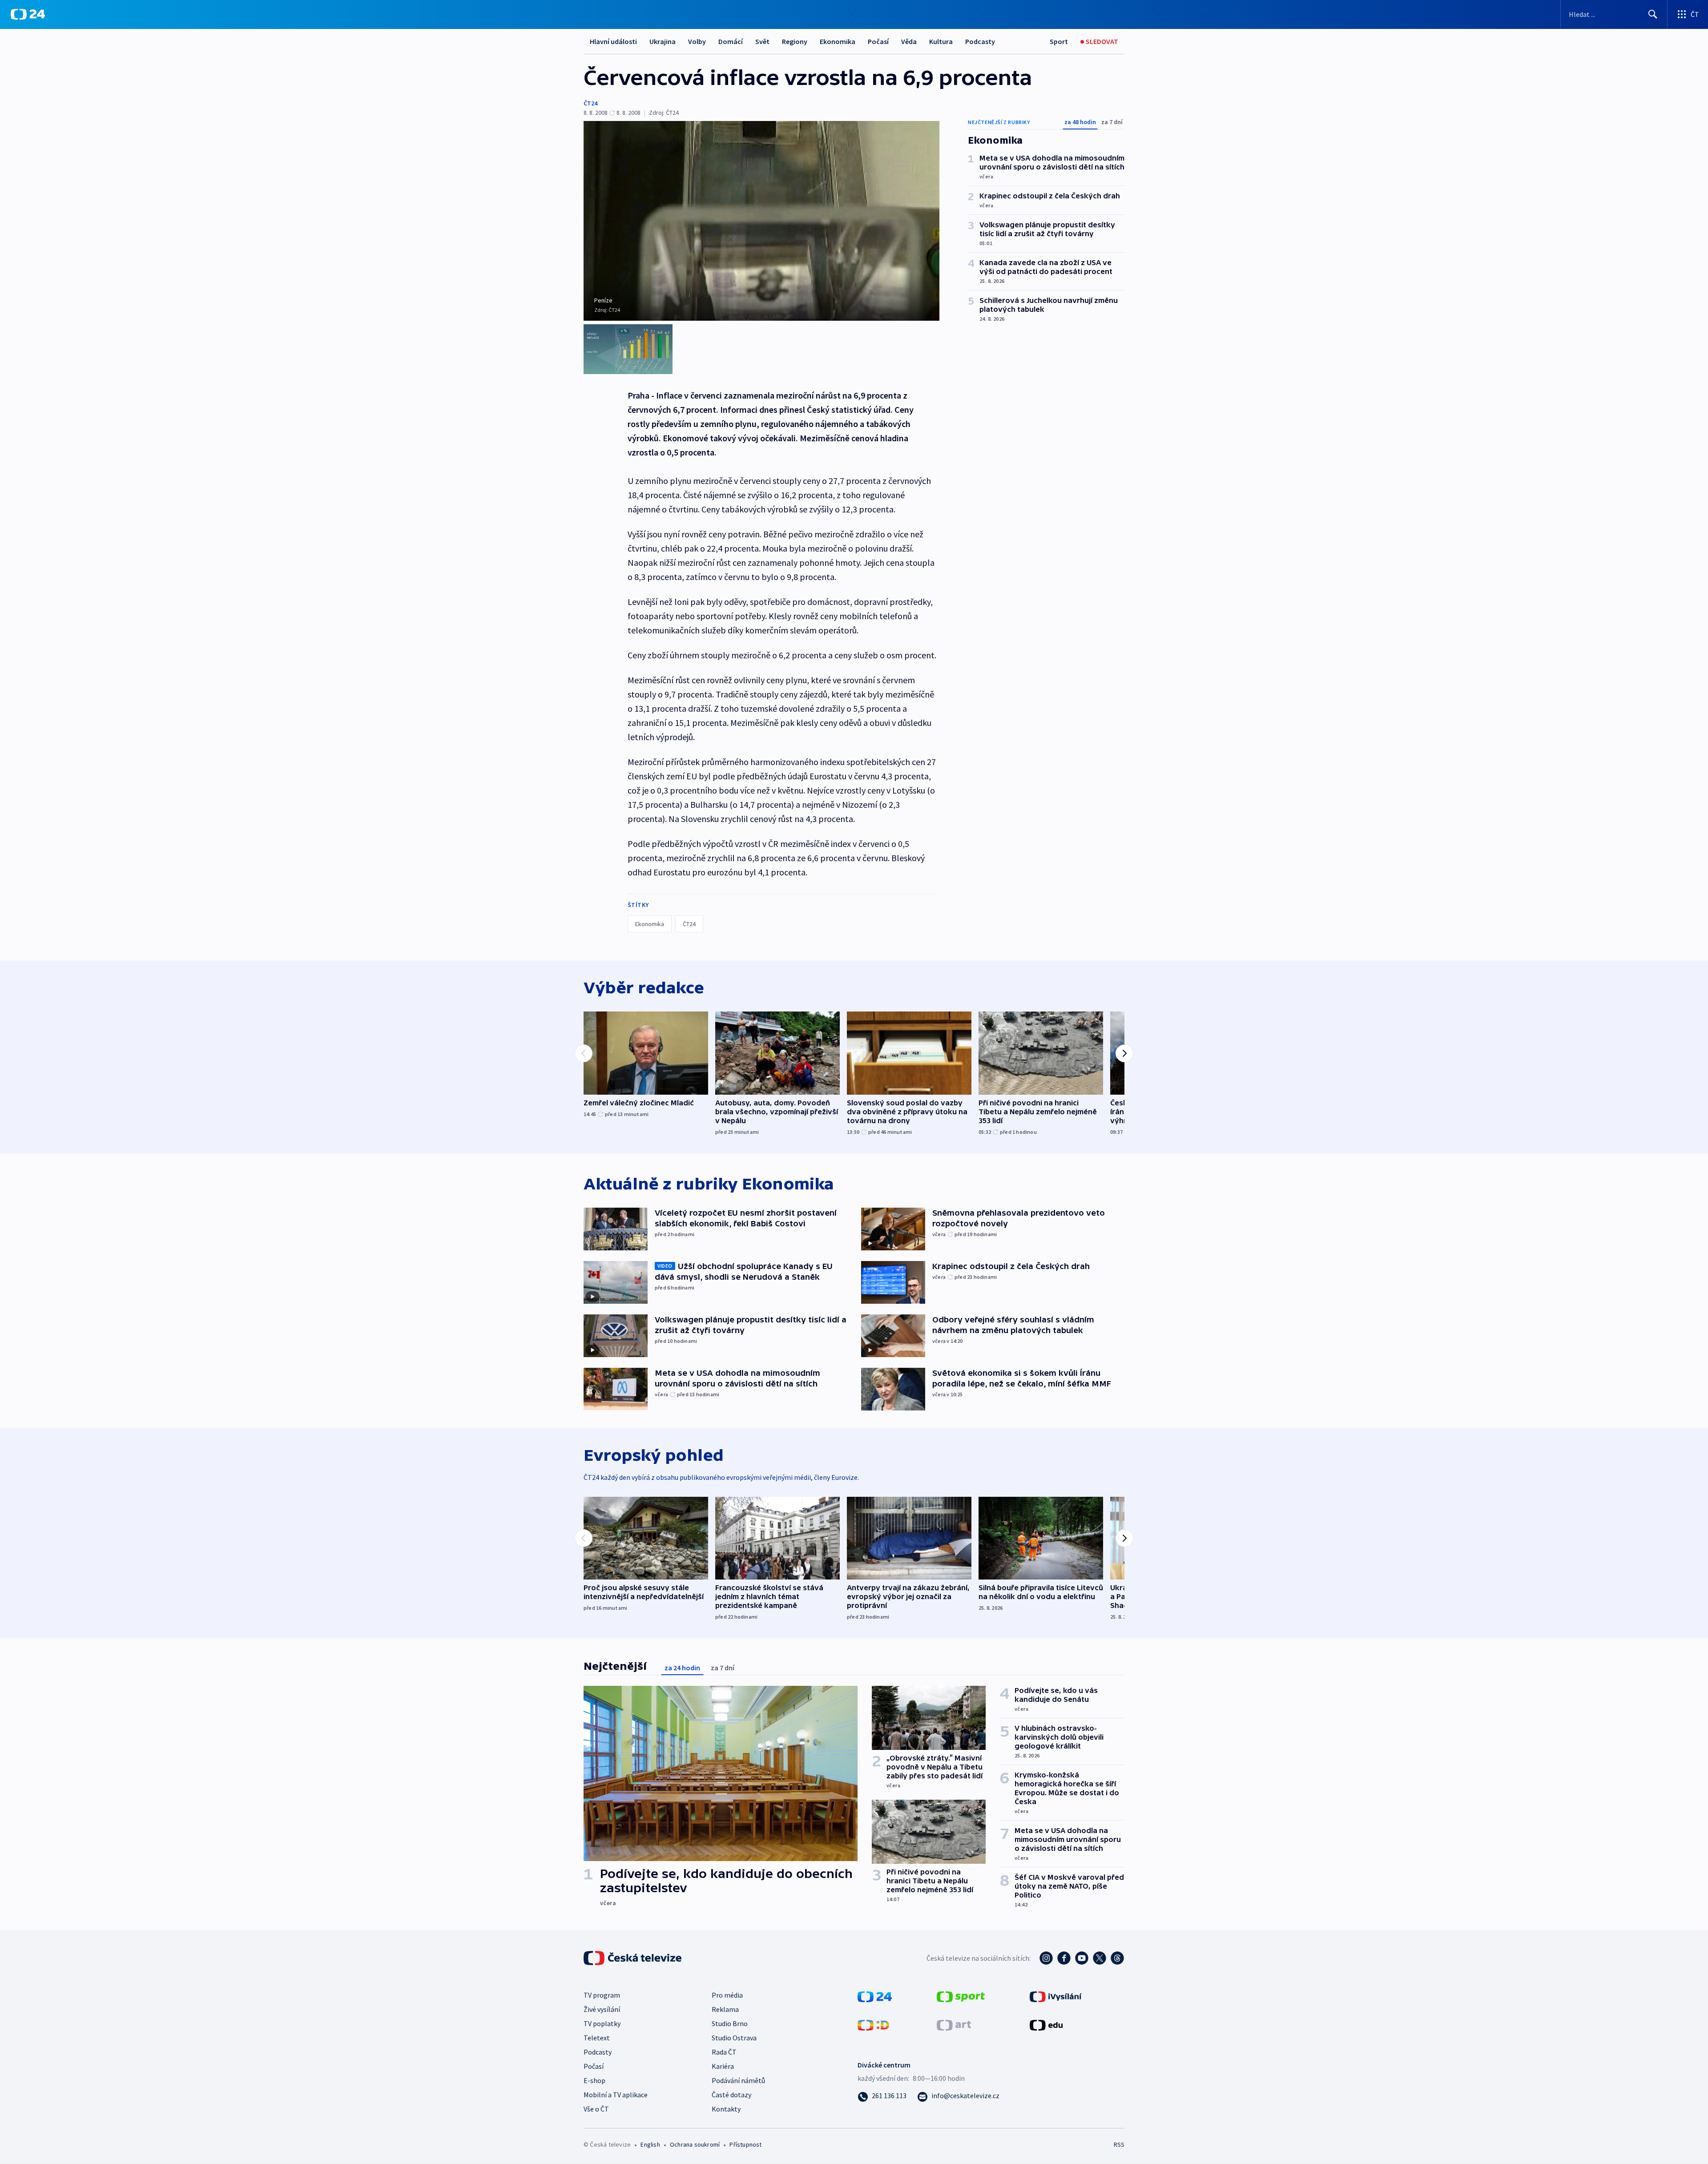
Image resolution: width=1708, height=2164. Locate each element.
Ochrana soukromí (695, 2144)
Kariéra (723, 2066)
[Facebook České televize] (1064, 1958)
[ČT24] (28, 14)
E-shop (594, 2080)
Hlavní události (613, 41)
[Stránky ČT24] (875, 1995)
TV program (602, 1995)
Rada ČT (724, 2052)
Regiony (795, 41)
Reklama (725, 2009)
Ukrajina (663, 41)
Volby (697, 41)
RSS (1119, 2144)
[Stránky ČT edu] (1046, 2024)
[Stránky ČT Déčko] (873, 2024)
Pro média (727, 1995)
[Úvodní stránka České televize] (633, 1958)
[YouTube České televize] (1082, 1958)
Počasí (878, 41)
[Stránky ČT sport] (961, 1995)
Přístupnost (745, 2144)
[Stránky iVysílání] (1056, 1995)
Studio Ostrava (734, 2038)
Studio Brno (730, 2023)
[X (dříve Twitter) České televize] (1100, 1958)
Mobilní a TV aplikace (616, 2095)
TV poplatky (602, 2023)
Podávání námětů (738, 2080)
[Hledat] (1653, 14)
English (650, 2144)
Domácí (731, 41)
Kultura (941, 41)
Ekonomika (838, 41)
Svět (762, 41)
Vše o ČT (596, 2109)
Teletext (597, 2038)
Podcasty (980, 41)
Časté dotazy (731, 2095)
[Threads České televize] (1117, 1958)
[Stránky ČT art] (954, 2024)
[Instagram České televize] (1046, 1958)
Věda (909, 41)
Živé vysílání (602, 2009)
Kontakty (726, 2109)
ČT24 (590, 103)
